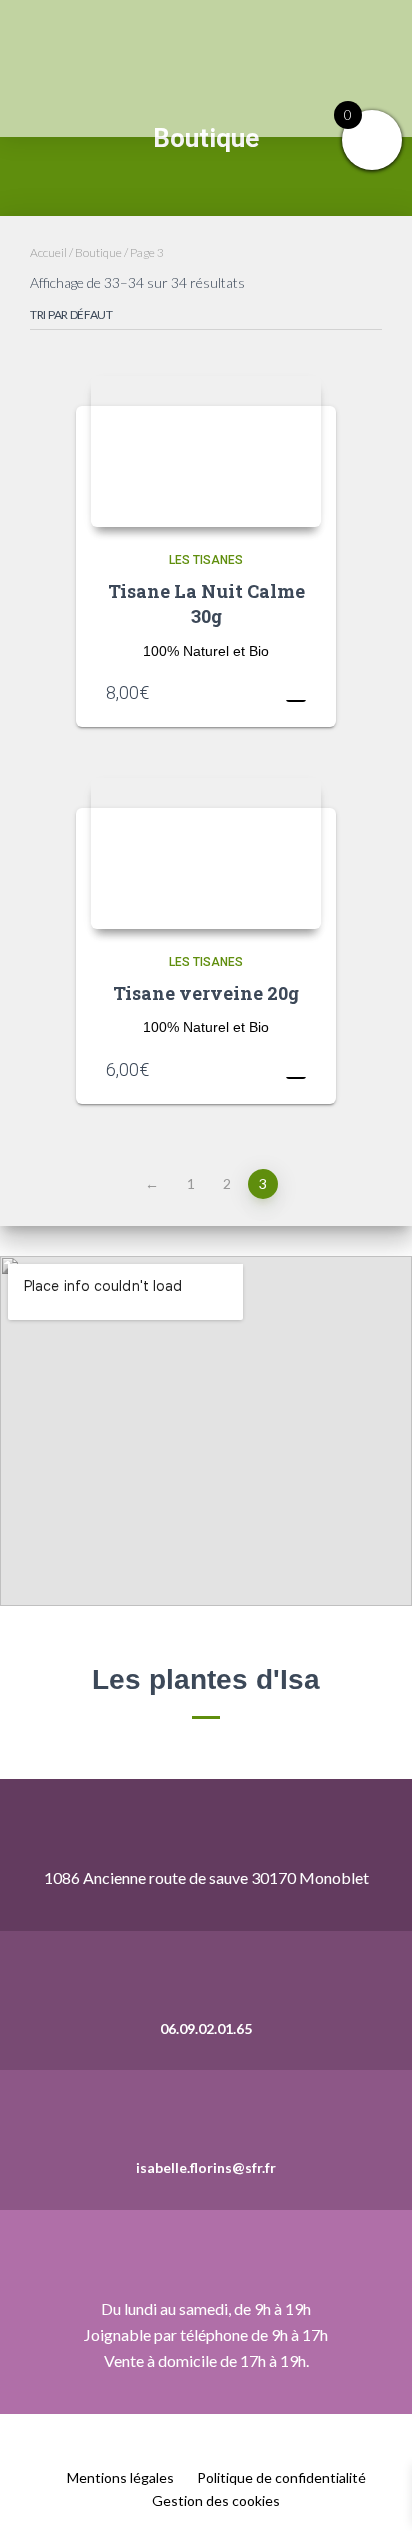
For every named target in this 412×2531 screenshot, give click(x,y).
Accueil (48, 252)
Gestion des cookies (216, 2500)
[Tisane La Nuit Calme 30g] (206, 451)
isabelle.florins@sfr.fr (206, 2167)
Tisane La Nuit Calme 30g (206, 603)
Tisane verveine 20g (206, 993)
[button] (397, 68)
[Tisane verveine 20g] (206, 853)
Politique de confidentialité (281, 2477)
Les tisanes (206, 560)
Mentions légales (120, 2477)
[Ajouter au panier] (296, 692)
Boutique (98, 252)
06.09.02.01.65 (206, 2028)
